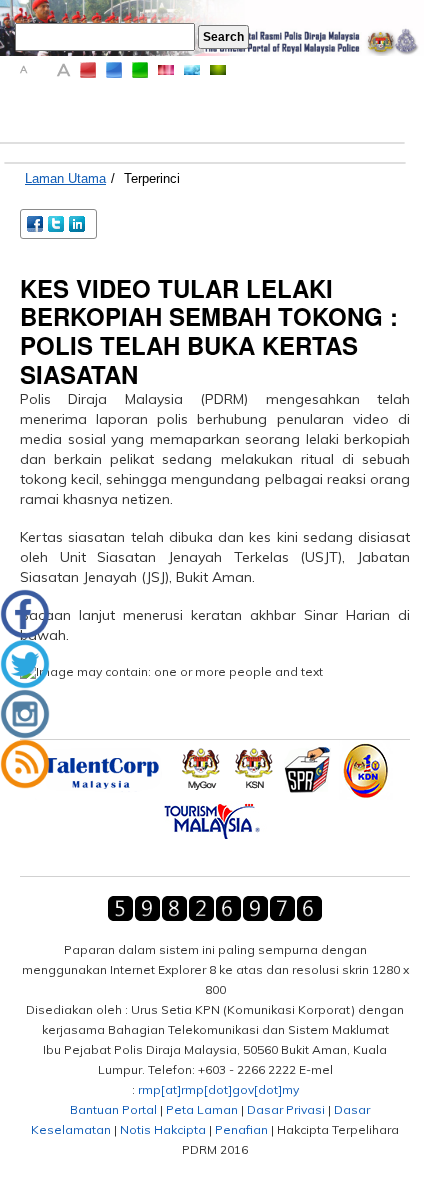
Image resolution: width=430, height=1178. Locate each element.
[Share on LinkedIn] (78, 222)
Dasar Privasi (286, 1109)
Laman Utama (65, 178)
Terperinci (152, 178)
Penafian (241, 1129)
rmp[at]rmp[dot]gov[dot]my (218, 1089)
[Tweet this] (57, 222)
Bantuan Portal (113, 1109)
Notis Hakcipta (163, 1129)
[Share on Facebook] (36, 222)
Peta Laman (202, 1109)
